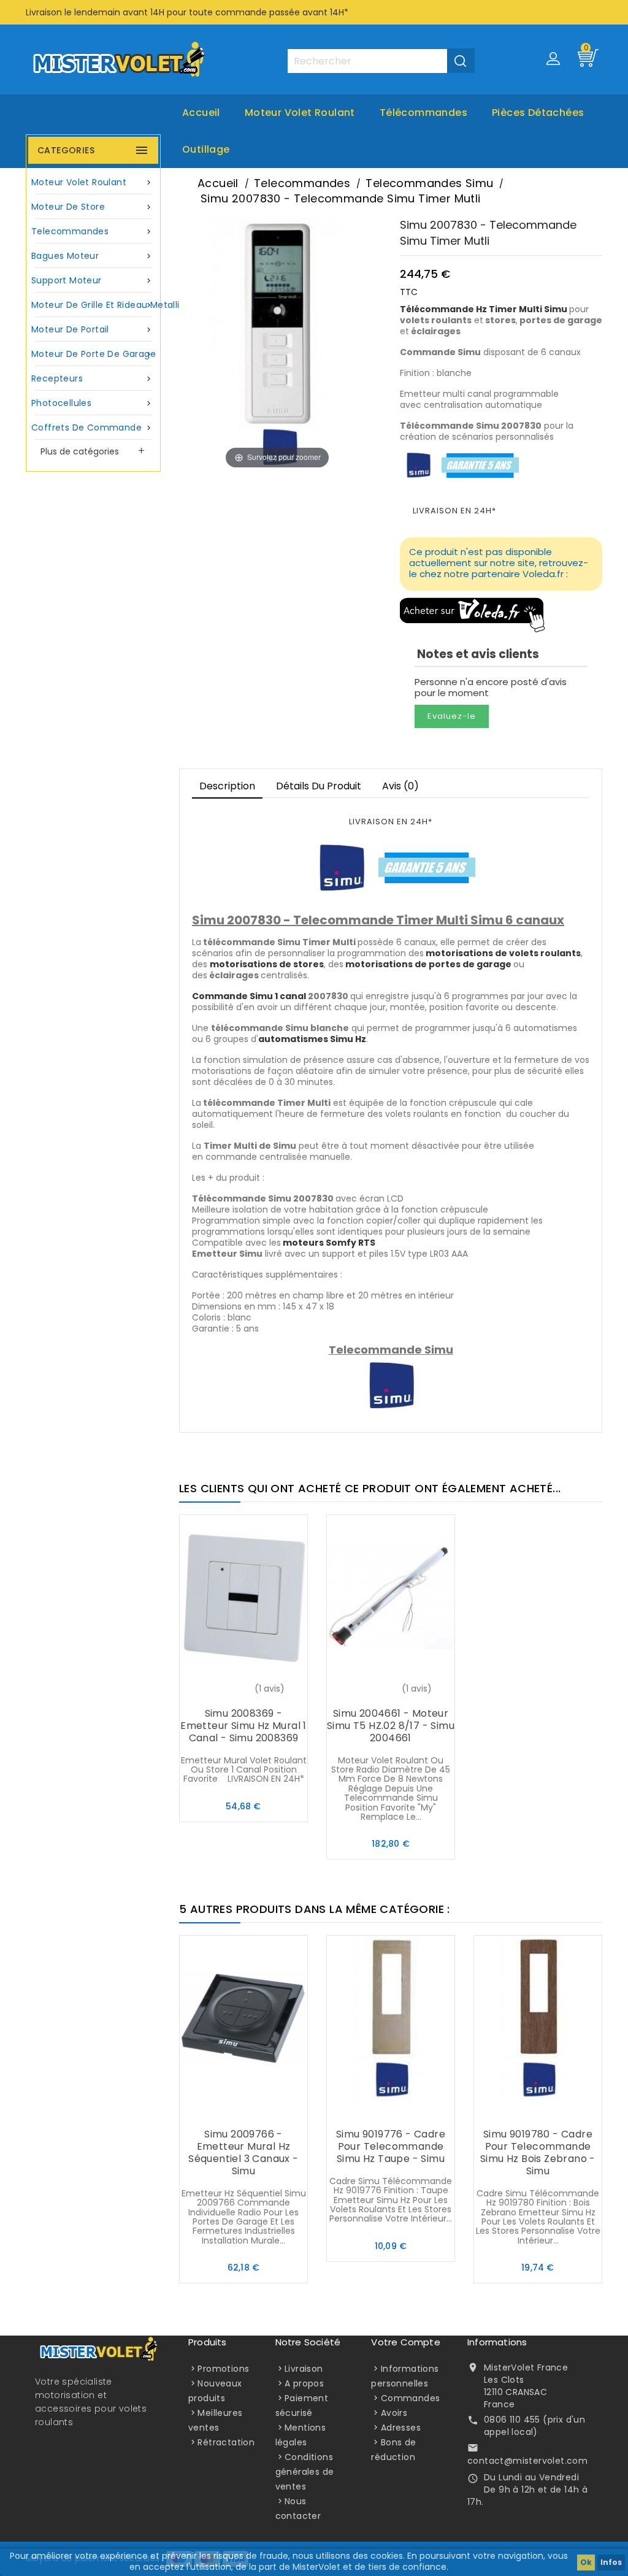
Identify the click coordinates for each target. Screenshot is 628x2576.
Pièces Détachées (538, 113)
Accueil (201, 113)
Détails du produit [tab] (319, 786)
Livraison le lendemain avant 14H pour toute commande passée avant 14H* (187, 12)
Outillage (206, 149)
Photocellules (92, 403)
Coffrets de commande (92, 427)
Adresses (401, 2428)
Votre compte (405, 2342)
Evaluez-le (452, 716)
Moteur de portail (92, 329)
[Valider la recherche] (461, 61)
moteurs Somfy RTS (329, 1243)
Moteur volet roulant (300, 113)
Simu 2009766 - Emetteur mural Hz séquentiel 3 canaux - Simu (243, 2152)
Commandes (411, 2398)
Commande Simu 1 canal (249, 996)
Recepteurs (92, 378)
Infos (611, 2562)
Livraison (304, 2369)
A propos (304, 2383)
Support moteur (92, 280)
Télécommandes (423, 113)
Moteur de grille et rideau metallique (95, 305)
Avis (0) (400, 786)
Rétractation (226, 2442)
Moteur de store (92, 207)
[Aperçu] (268, 1690)
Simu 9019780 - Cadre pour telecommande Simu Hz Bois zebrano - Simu (538, 2152)
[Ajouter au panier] (219, 1690)
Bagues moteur (92, 256)
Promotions (223, 2369)
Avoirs (394, 2413)
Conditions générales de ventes (305, 2472)
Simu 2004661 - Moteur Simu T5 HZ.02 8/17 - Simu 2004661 (391, 1726)
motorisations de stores (267, 964)
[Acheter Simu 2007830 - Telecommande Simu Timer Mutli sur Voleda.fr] (473, 614)
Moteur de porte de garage (94, 354)
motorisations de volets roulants (503, 953)
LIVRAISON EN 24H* (454, 511)
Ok (586, 2562)
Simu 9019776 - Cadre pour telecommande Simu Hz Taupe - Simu (391, 2146)
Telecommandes (92, 231)
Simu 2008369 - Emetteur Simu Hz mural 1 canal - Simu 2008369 (243, 1726)
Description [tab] (227, 786)
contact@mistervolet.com (527, 2461)
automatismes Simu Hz (312, 1039)
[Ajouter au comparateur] (243, 1690)
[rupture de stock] (366, 1690)
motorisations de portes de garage (428, 964)
